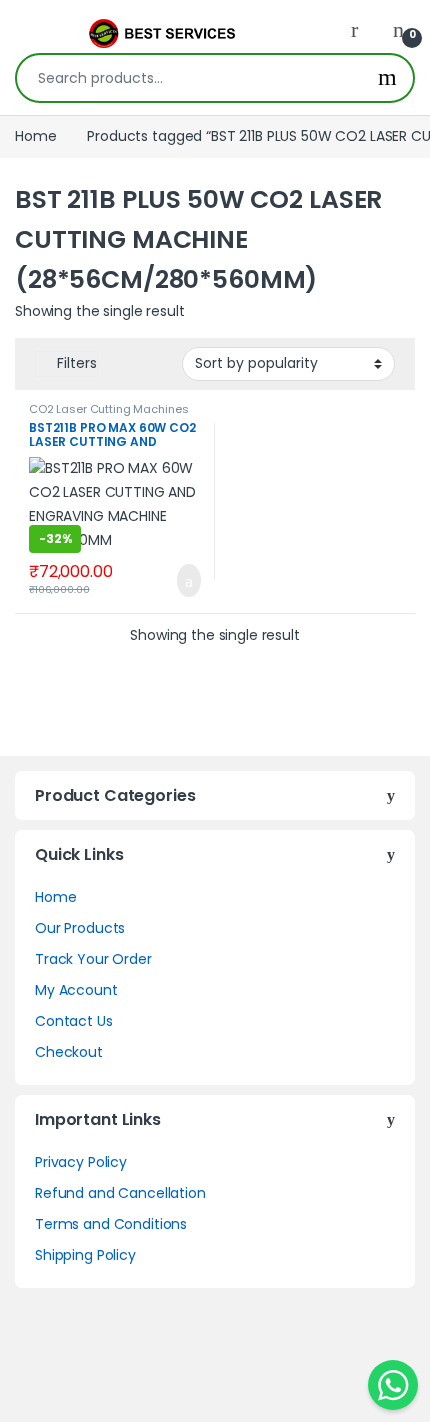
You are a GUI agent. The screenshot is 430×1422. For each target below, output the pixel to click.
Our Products (80, 928)
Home (35, 136)
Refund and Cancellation (120, 1193)
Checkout (69, 1052)
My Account (76, 990)
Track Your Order (93, 959)
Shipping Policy (85, 1255)
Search (387, 78)
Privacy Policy (81, 1162)
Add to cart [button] (187, 581)
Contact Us (74, 1021)
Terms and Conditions (111, 1224)
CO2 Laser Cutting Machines (108, 409)
